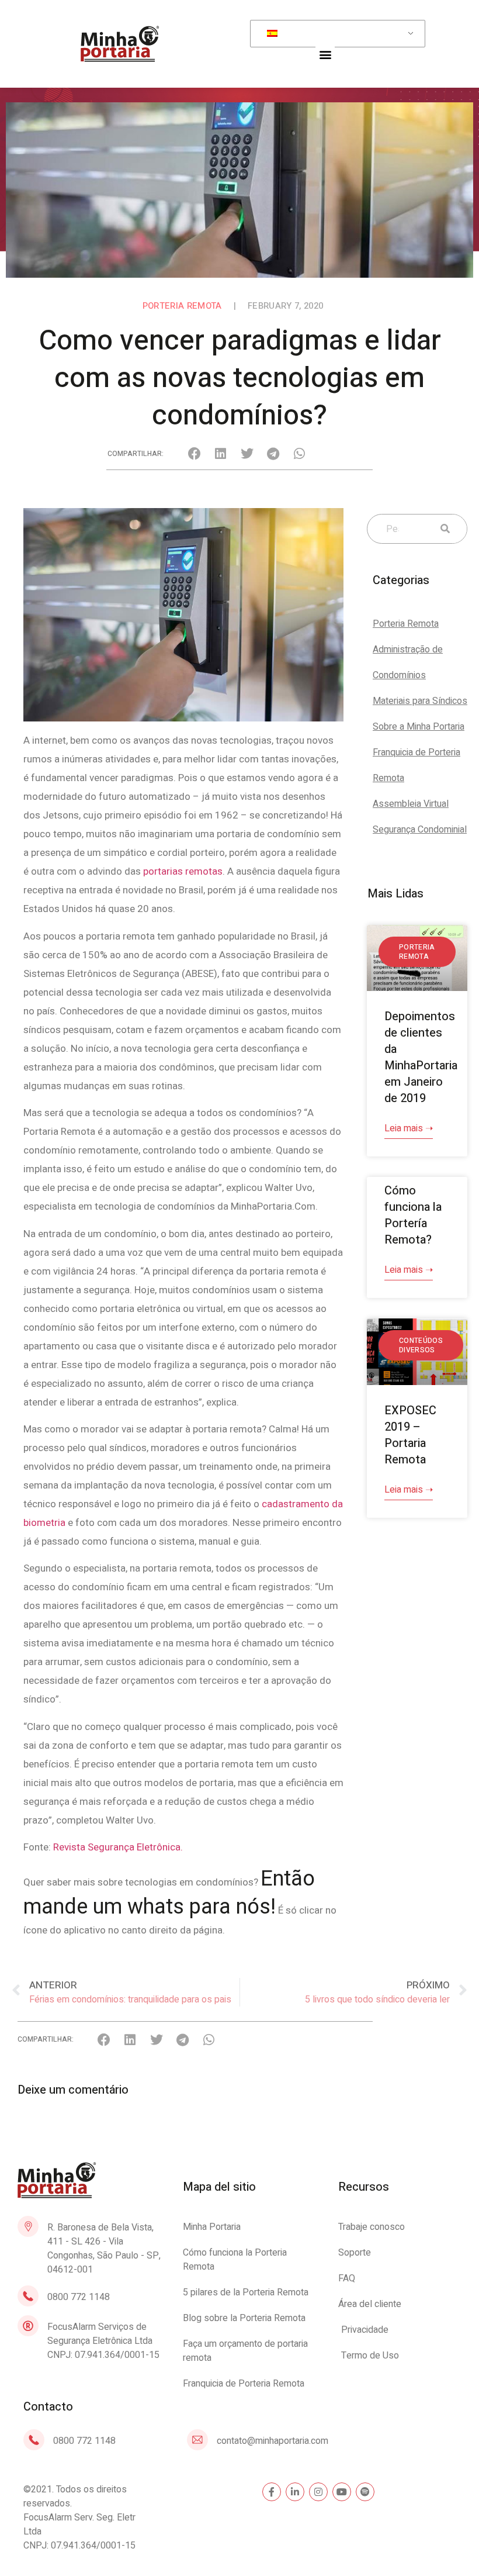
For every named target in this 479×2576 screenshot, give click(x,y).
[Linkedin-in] (295, 2492)
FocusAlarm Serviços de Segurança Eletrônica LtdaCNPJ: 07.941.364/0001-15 (103, 2341)
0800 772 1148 (79, 2297)
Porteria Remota (182, 306)
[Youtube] (342, 2492)
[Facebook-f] (272, 2492)
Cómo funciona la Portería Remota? (413, 1215)
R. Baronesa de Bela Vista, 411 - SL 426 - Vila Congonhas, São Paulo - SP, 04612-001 (104, 2249)
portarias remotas (183, 871)
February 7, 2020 (285, 306)
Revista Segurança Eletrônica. (118, 1847)
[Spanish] (336, 34)
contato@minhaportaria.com (273, 2441)
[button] (325, 54)
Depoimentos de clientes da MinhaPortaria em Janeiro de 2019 (421, 1057)
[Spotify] (365, 2492)
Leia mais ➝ (409, 1128)
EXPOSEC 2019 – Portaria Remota (410, 1435)
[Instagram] (318, 2492)
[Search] (442, 529)
